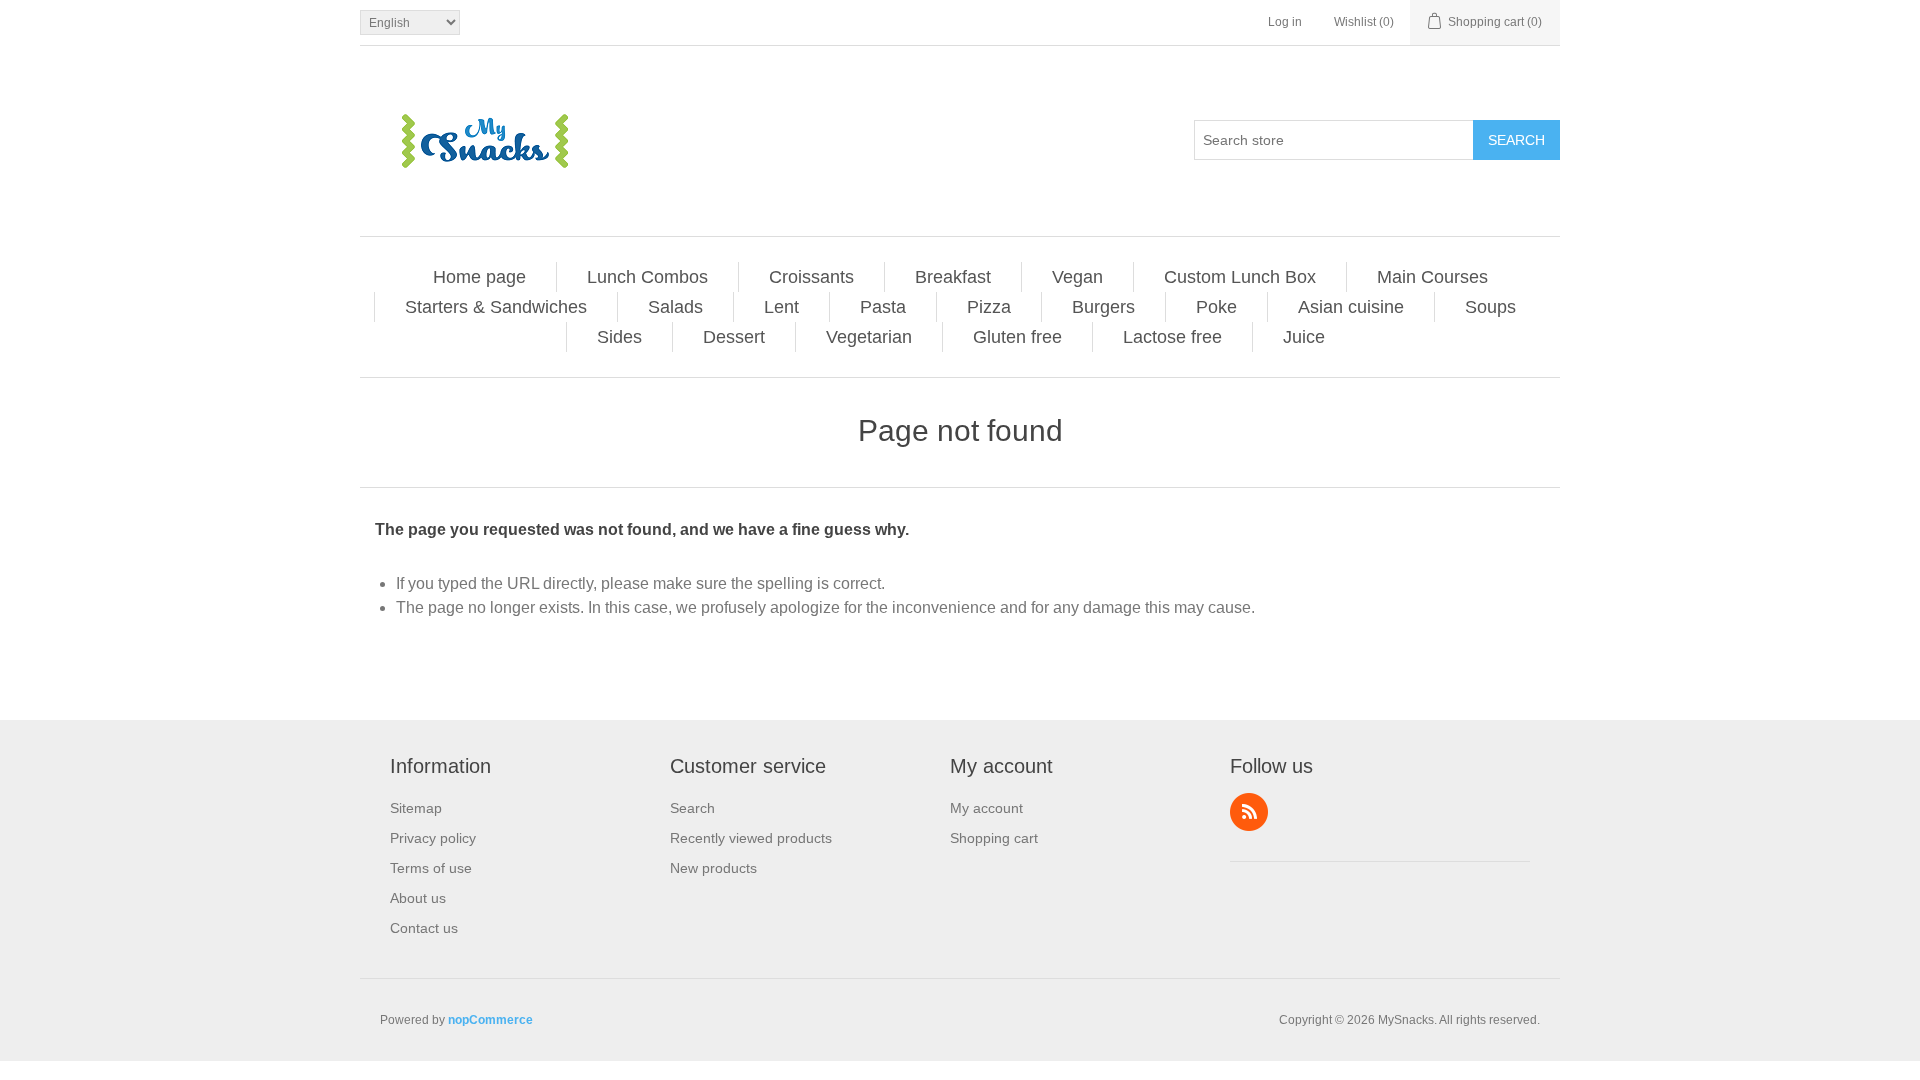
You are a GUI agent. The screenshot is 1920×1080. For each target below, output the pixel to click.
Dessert (734, 337)
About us (418, 898)
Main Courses (1432, 277)
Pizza (989, 307)
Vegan (1077, 277)
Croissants (811, 277)
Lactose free (1172, 337)
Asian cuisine (1351, 307)
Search (1516, 140)
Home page (479, 277)
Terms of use (431, 868)
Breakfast (953, 277)
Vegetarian (869, 337)
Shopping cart (994, 838)
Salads (675, 307)
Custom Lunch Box (1240, 277)
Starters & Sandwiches (496, 307)
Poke (1216, 307)
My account (986, 808)
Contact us (424, 928)
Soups (1490, 307)
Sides (619, 337)
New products (713, 868)
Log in (1285, 22)
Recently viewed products (751, 838)
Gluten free (1017, 337)
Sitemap (416, 808)
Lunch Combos (647, 277)
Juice (1304, 337)
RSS (1249, 812)
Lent (781, 307)
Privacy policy (433, 838)
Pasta (883, 307)
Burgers (1103, 307)
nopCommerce (490, 1020)
